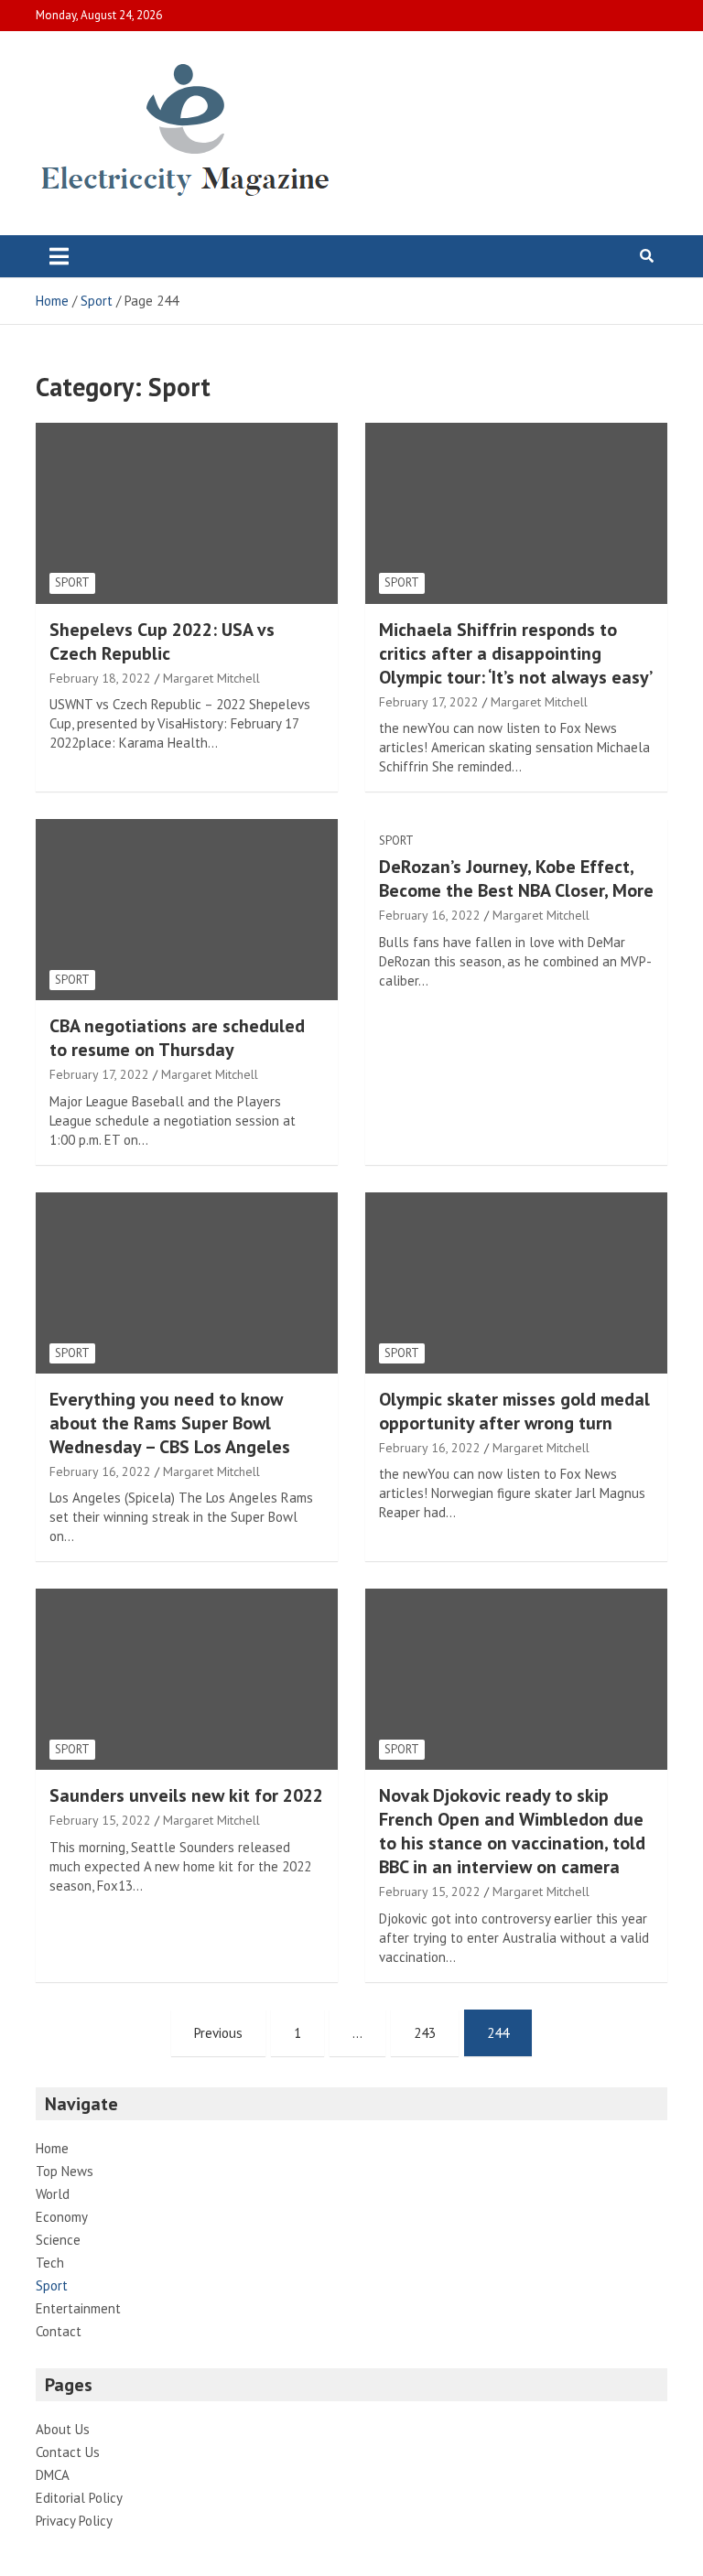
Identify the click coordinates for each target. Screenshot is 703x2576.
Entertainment (78, 2308)
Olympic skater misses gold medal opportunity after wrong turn (514, 1411)
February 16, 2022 (430, 915)
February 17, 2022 (429, 702)
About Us (63, 2429)
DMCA (53, 2475)
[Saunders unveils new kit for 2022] (187, 1680)
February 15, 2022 (100, 1820)
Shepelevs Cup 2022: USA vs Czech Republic (162, 641)
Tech (50, 2263)
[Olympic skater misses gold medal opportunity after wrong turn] (516, 1283)
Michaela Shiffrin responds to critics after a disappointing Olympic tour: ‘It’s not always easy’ (516, 653)
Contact (59, 2331)
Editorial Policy (79, 2498)
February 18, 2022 (100, 678)
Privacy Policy (74, 2521)
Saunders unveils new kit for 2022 (186, 1795)
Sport (72, 582)
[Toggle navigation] (59, 256)
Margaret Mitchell (211, 678)
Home (52, 2148)
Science (58, 2240)
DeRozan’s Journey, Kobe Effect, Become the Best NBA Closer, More (516, 878)
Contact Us (68, 2452)
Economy (62, 2217)
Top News (65, 2171)
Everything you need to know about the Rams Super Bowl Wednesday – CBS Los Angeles (170, 1423)
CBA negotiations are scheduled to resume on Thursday (177, 1038)
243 (425, 2033)
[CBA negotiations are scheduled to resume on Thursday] (187, 910)
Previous (218, 2033)
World (53, 2194)
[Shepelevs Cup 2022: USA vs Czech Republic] (187, 513)
